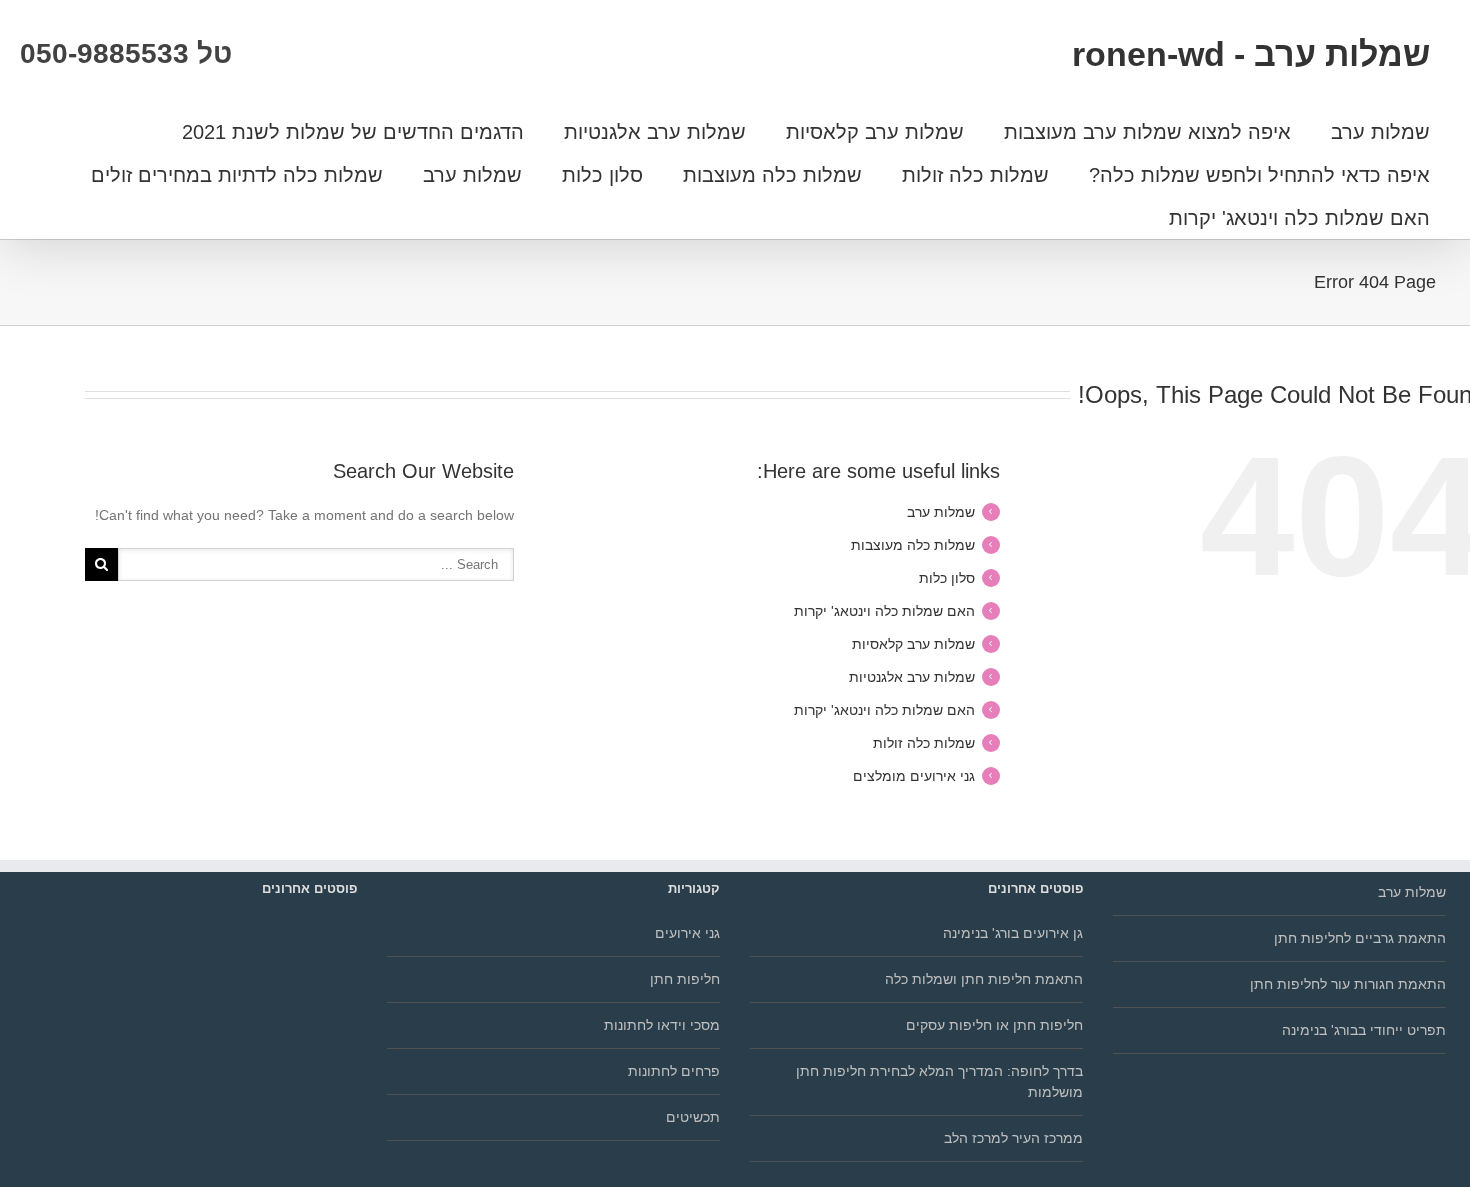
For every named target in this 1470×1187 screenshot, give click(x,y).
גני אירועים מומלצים (914, 776)
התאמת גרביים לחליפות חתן (1360, 938)
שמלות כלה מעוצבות (772, 175)
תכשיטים (693, 1117)
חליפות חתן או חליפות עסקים (994, 1025)
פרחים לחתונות (674, 1071)
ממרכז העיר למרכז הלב (1013, 1138)
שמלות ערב (1380, 132)
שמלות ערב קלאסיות (875, 132)
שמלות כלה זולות (975, 175)
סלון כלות (602, 175)
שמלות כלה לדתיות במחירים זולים (237, 175)
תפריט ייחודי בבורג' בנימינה (1364, 1030)
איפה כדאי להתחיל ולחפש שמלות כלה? (1259, 175)
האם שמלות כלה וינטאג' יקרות (1299, 218)
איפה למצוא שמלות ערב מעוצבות (1147, 132)
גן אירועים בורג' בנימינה (1013, 933)
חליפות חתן (685, 979)
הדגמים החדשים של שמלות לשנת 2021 (353, 132)
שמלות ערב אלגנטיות (655, 132)
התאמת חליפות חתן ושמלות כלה (984, 979)
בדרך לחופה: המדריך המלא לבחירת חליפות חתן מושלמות (939, 1081)
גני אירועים (687, 933)
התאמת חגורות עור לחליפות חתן (1348, 984)
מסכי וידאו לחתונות (662, 1025)
